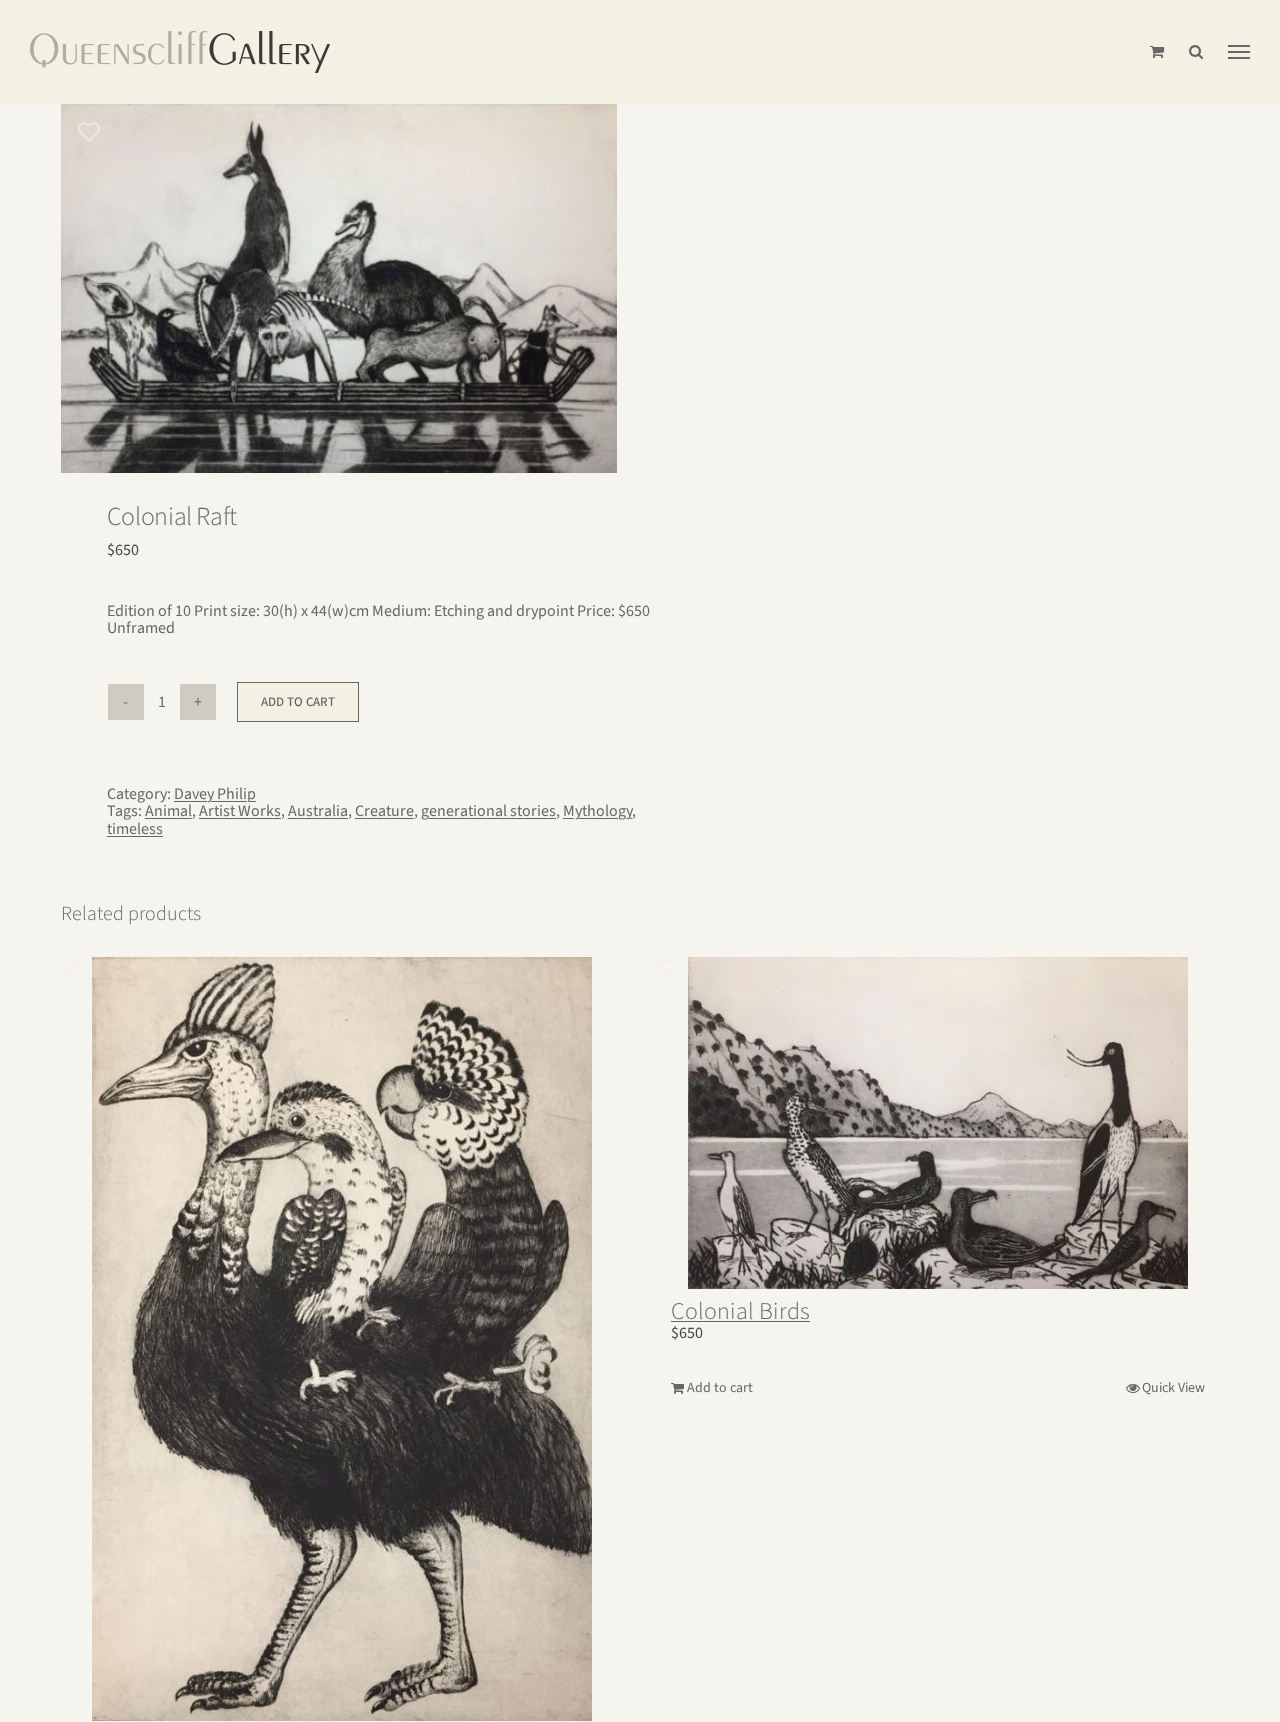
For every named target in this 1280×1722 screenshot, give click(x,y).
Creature (384, 811)
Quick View (1173, 1388)
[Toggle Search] (1196, 51)
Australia (318, 811)
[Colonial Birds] (938, 1123)
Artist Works (240, 811)
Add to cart (298, 702)
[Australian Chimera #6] (343, 1339)
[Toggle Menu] (1239, 52)
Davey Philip (215, 794)
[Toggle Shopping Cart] (1157, 51)
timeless (135, 829)
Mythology (597, 811)
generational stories (488, 811)
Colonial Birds (740, 1311)
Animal (168, 811)
